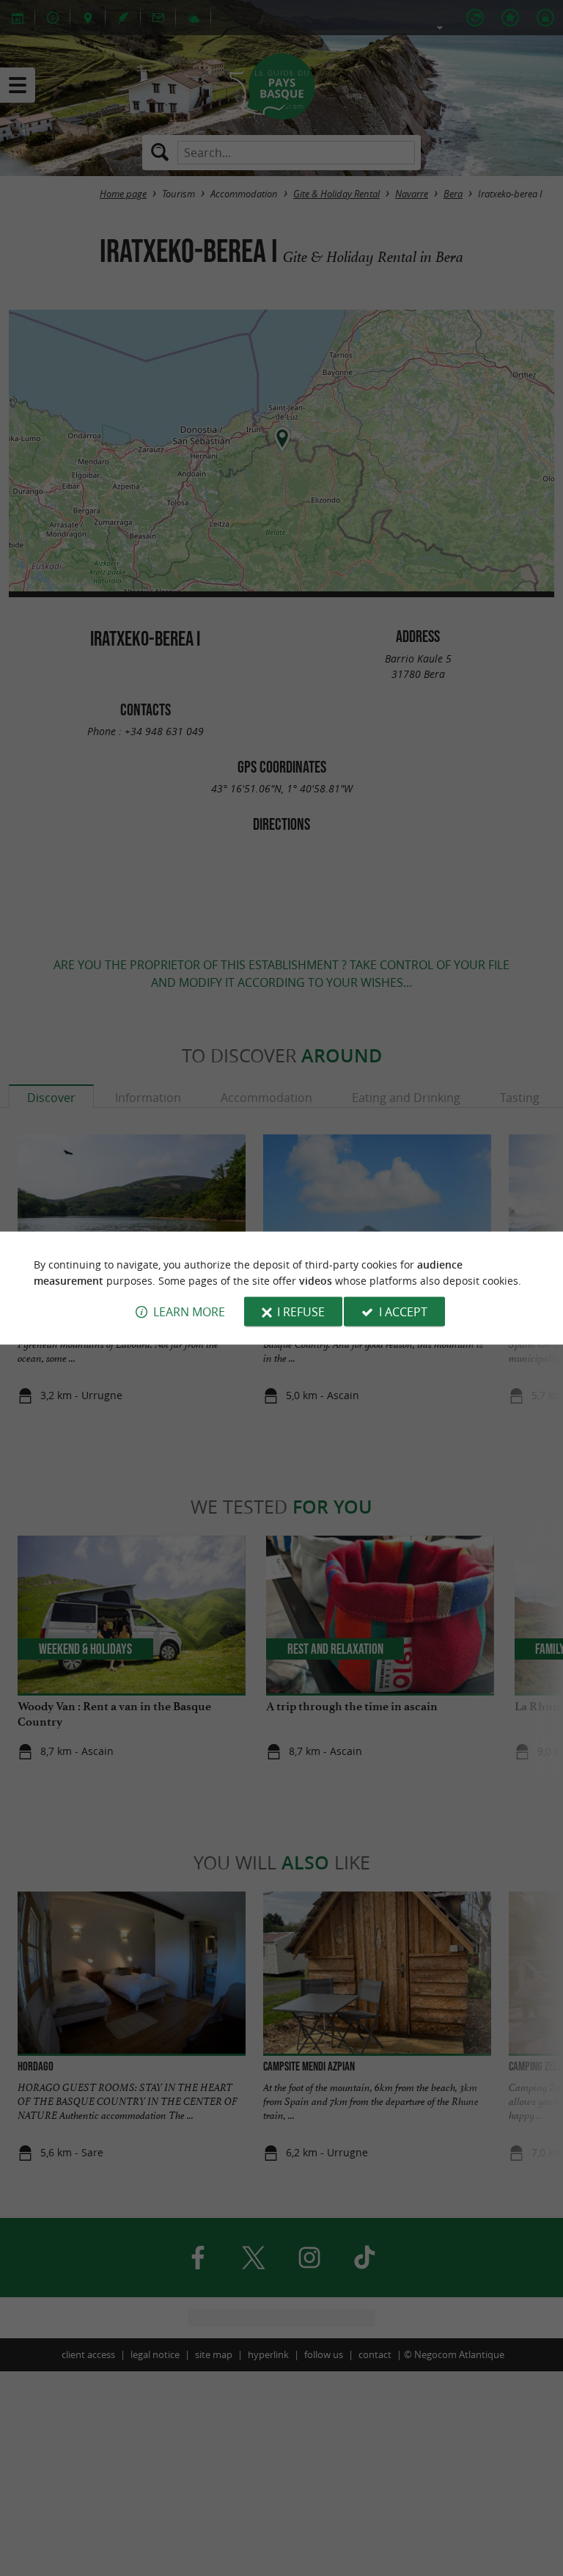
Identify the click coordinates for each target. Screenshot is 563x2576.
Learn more (189, 1312)
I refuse (301, 1312)
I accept (403, 1312)
